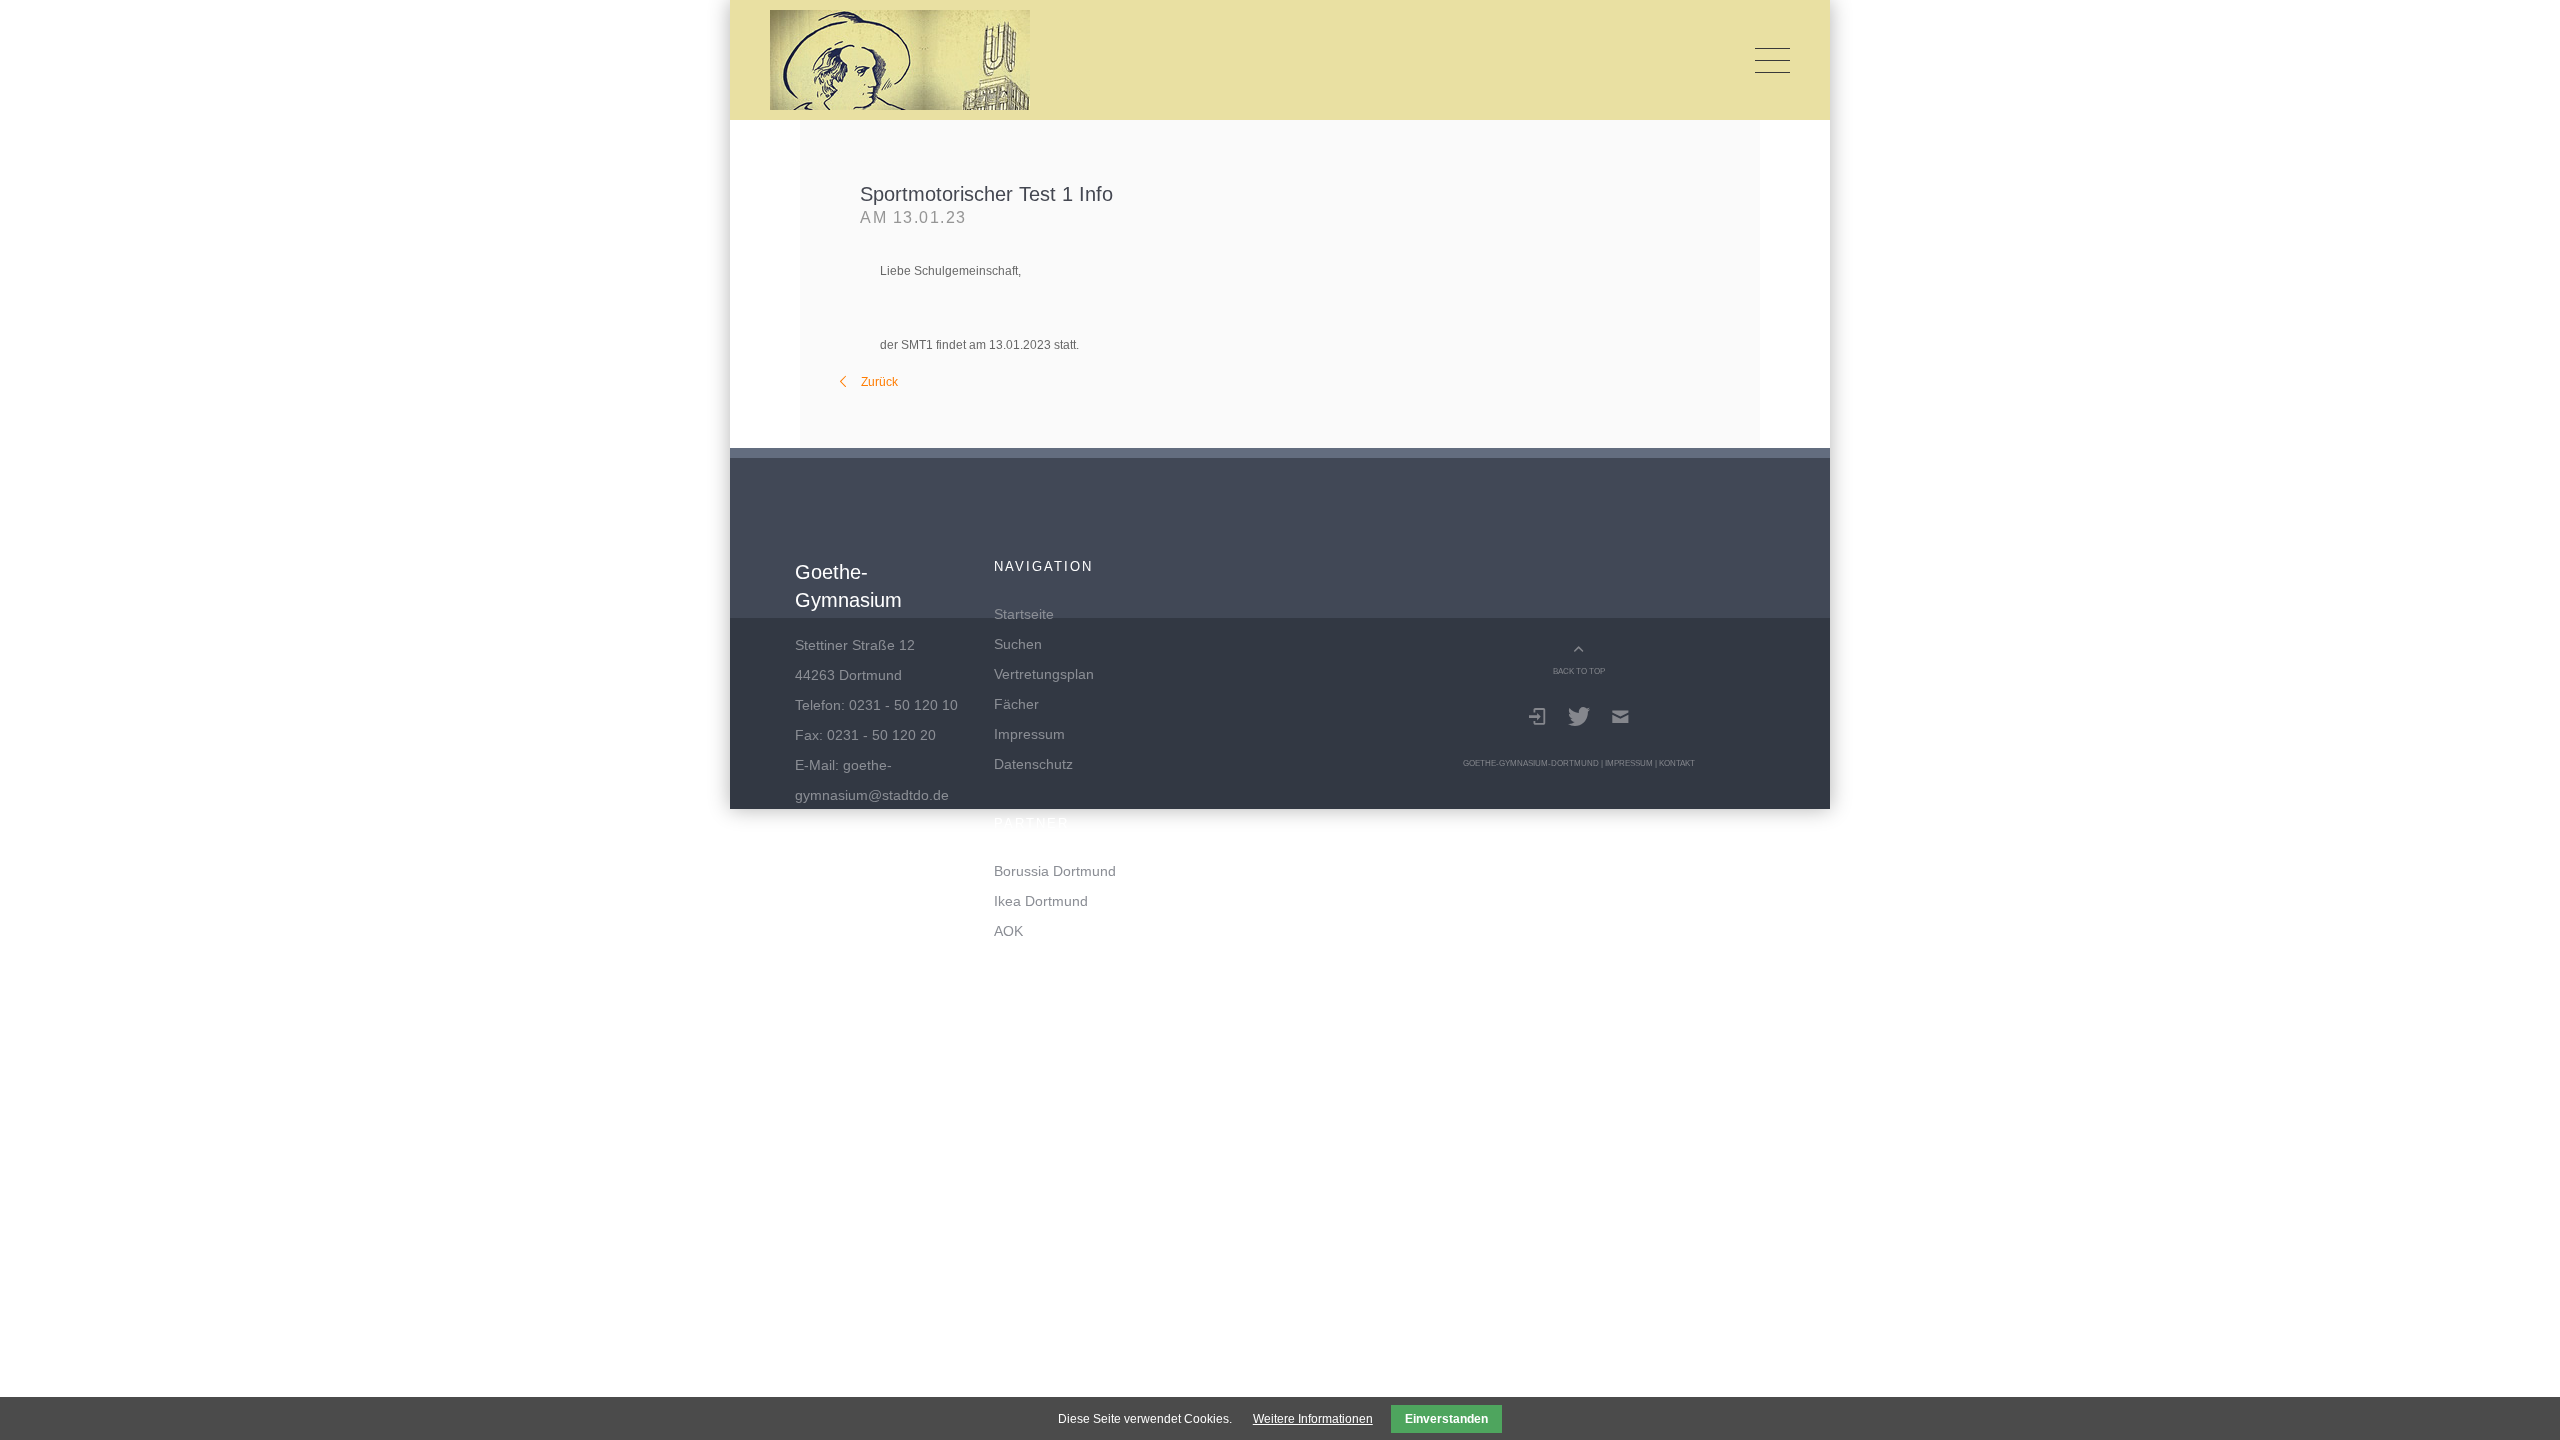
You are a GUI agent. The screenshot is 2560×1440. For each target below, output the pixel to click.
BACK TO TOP (1579, 671)
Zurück (879, 382)
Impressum (1029, 734)
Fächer (1016, 704)
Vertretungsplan (1044, 674)
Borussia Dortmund (1055, 871)
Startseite (1024, 614)
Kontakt (1677, 763)
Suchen (1018, 644)
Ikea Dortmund (1041, 901)
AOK (1008, 931)
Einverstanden (1446, 1419)
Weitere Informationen (1313, 1419)
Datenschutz (1033, 764)
